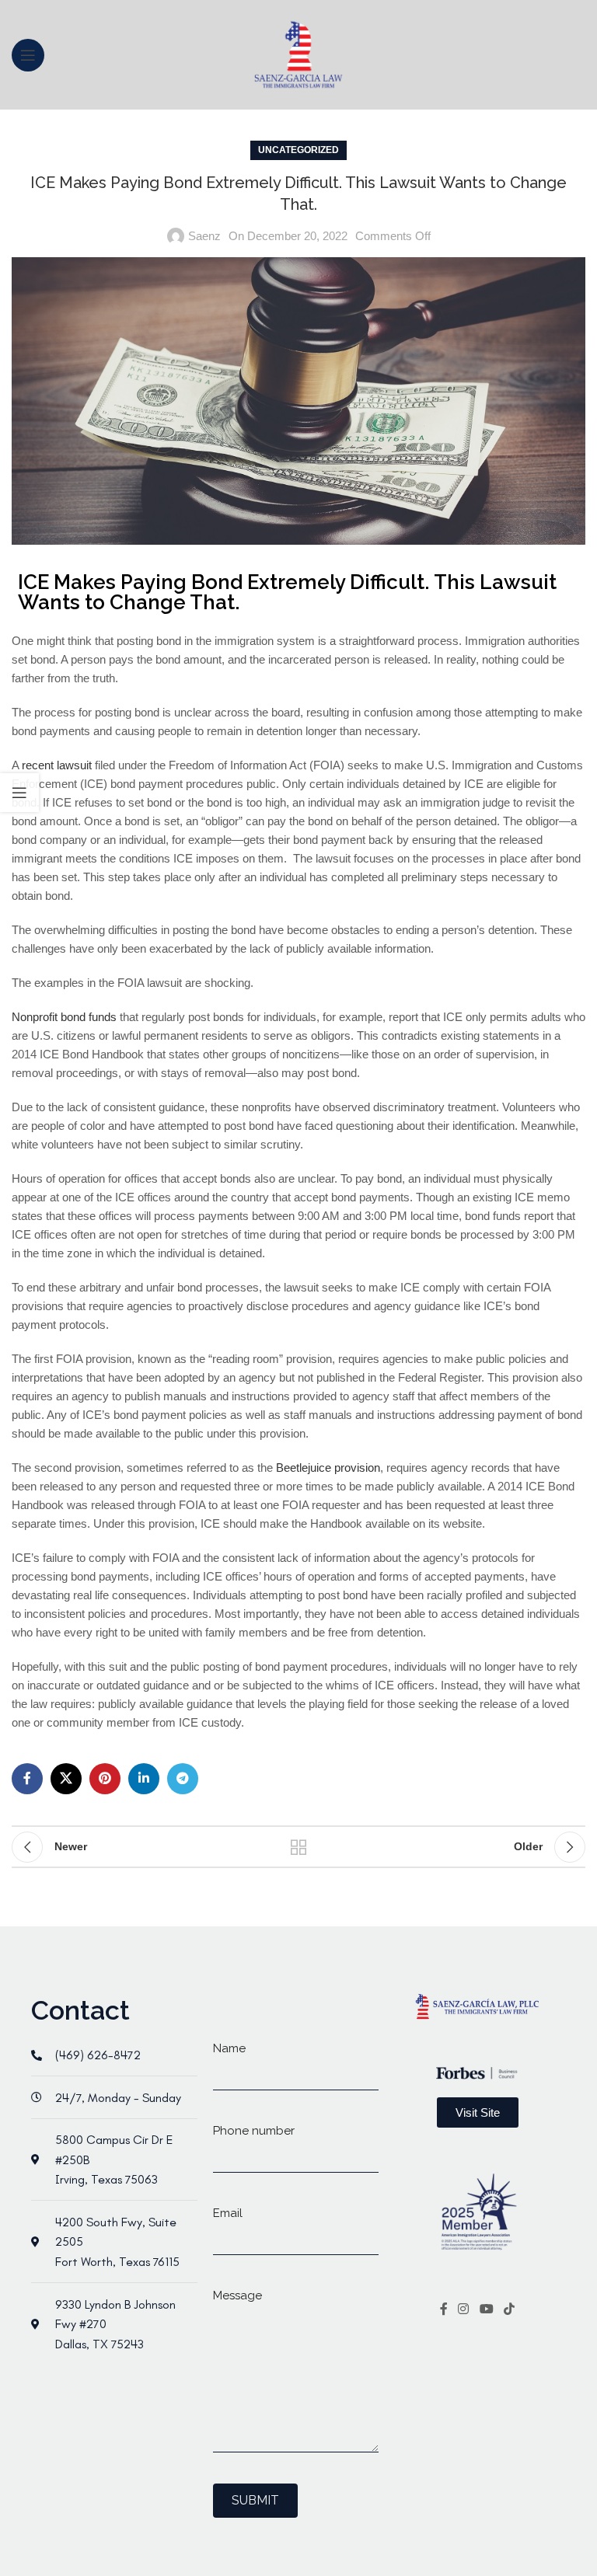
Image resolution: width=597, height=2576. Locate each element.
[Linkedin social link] (144, 1779)
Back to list (298, 1847)
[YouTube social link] (486, 2310)
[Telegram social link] (183, 1779)
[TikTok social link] (509, 2310)
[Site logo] (299, 53)
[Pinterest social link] (105, 1779)
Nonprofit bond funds (64, 1017)
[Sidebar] (19, 793)
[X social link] (66, 1779)
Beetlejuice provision (328, 1468)
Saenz (204, 236)
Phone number (254, 2131)
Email (228, 2213)
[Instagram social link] (464, 2310)
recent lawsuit (57, 765)
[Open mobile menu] (28, 55)
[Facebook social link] (27, 1779)
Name (229, 2048)
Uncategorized (298, 150)
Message (237, 2295)
